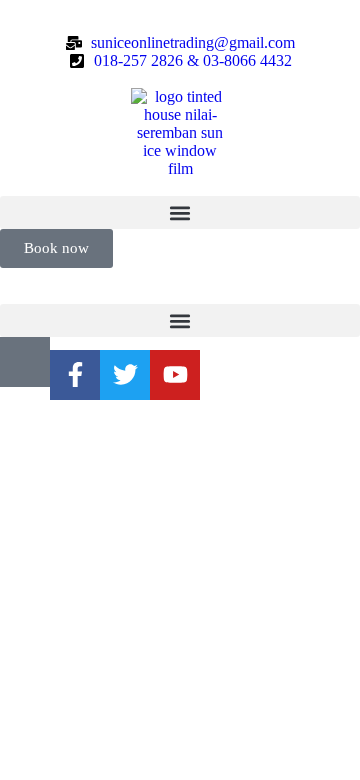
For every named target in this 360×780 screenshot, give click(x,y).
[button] (180, 212)
